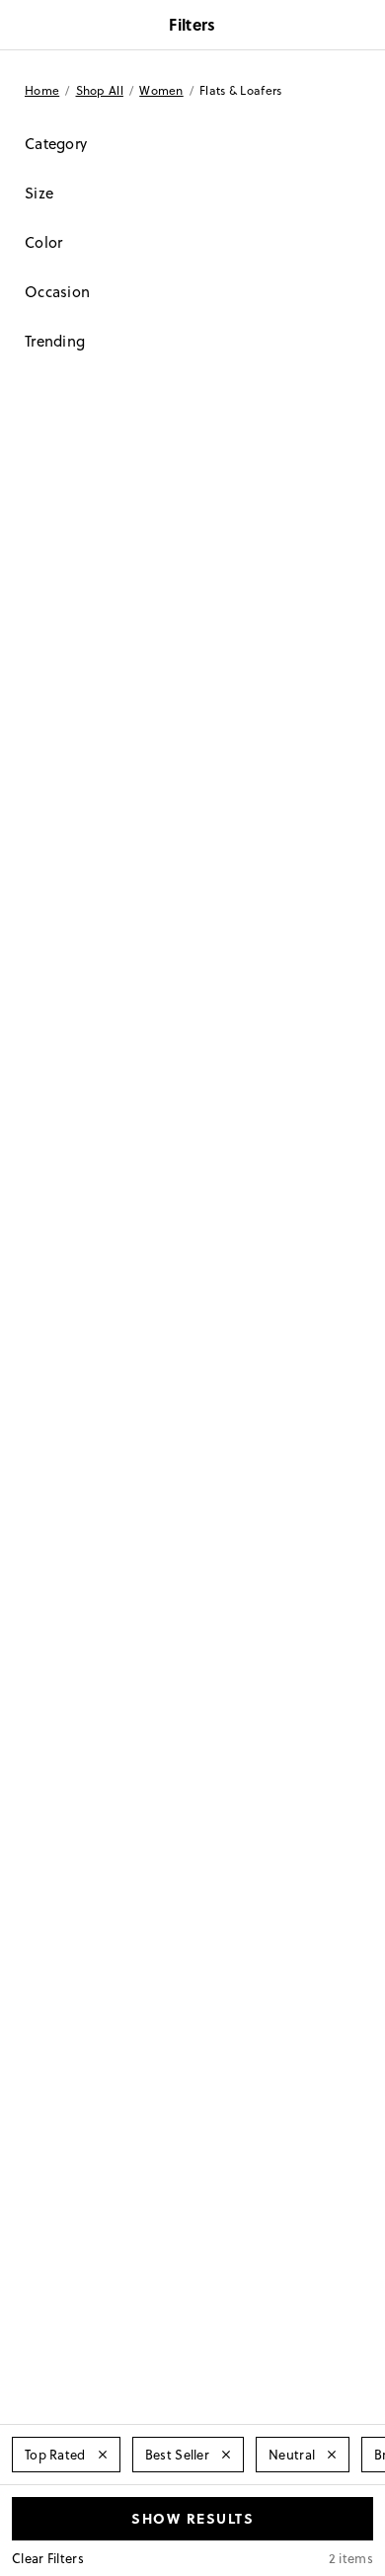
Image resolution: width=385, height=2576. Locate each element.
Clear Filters (48, 2558)
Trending (55, 341)
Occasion (57, 292)
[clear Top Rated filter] (103, 2455)
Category (56, 144)
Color (44, 242)
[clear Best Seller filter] (226, 2455)
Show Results (192, 2518)
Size (39, 193)
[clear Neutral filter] (332, 2455)
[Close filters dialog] (363, 27)
